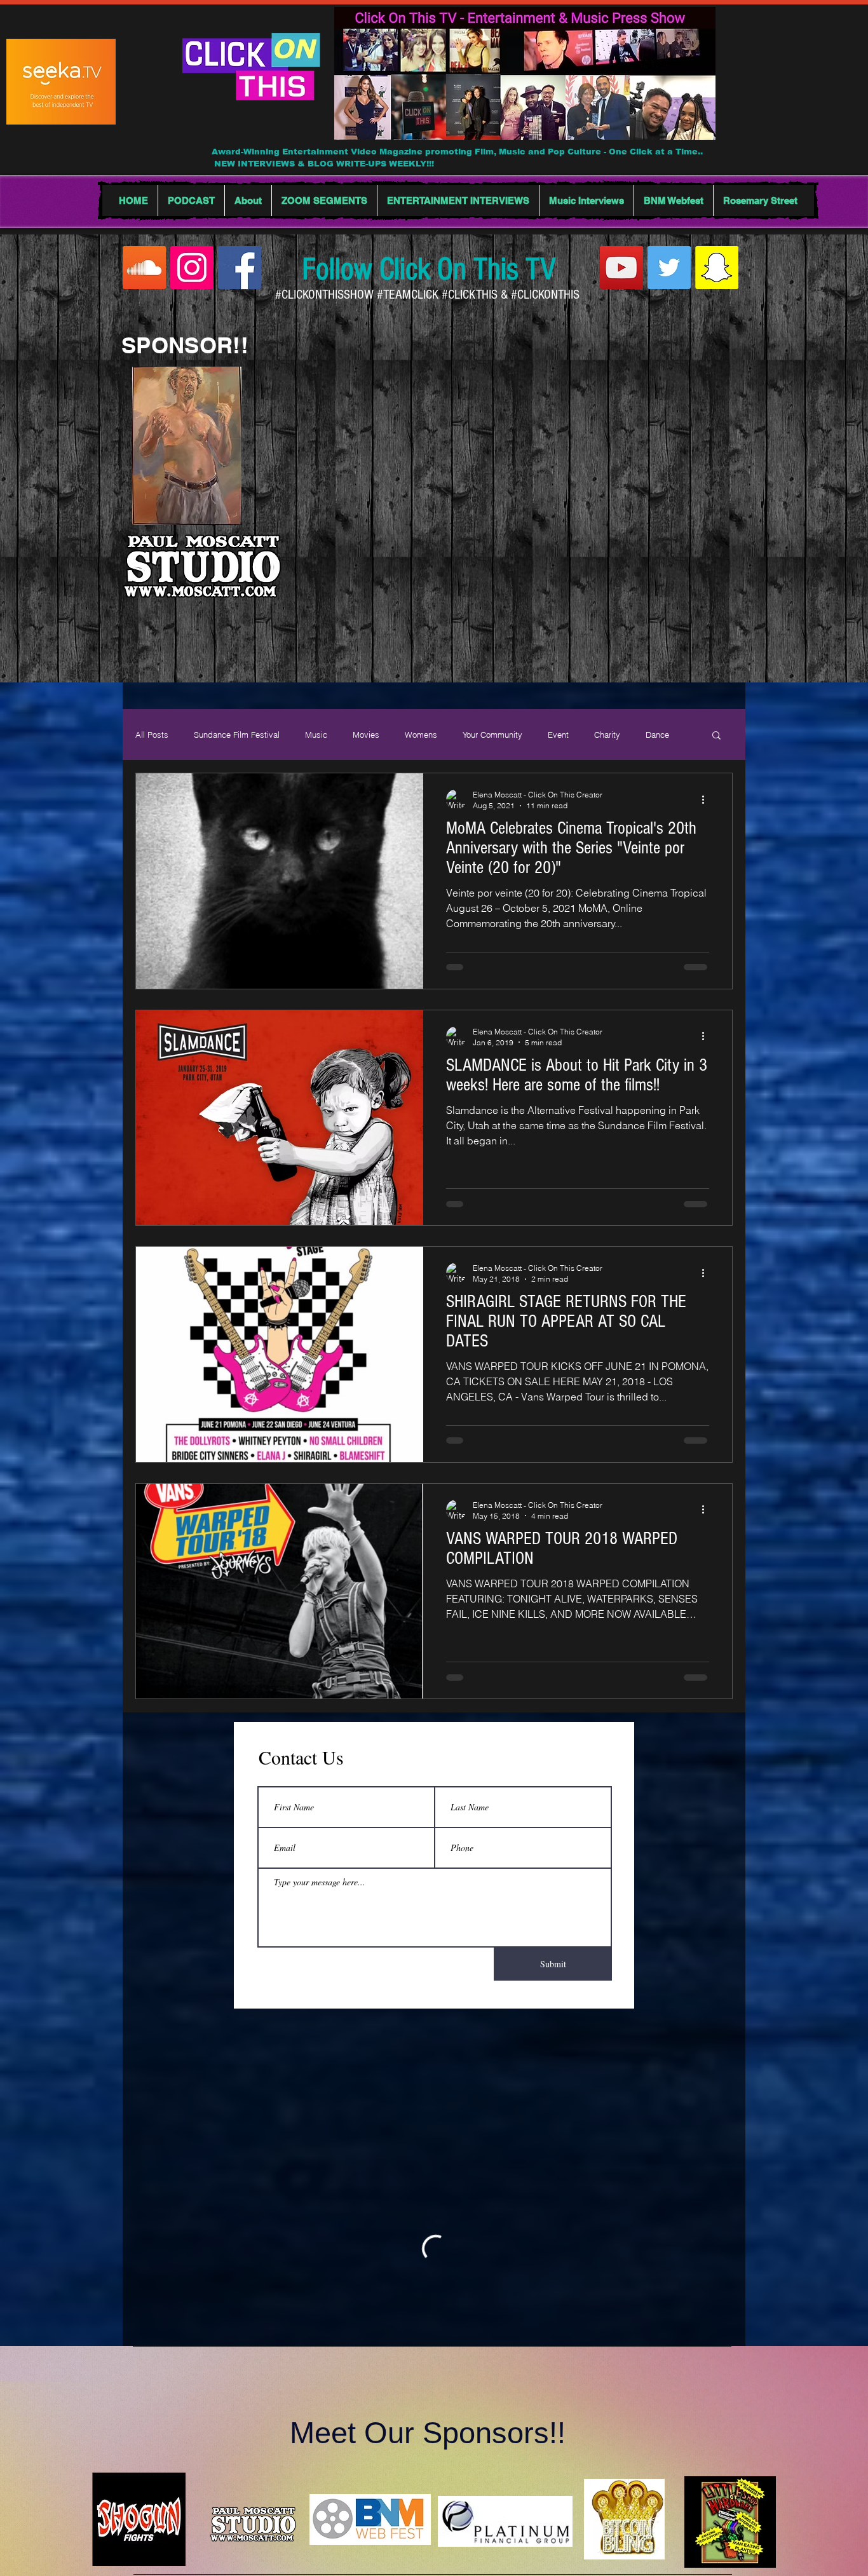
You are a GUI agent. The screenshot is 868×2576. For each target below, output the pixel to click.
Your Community (492, 735)
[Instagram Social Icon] (192, 268)
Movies (366, 735)
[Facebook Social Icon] (240, 268)
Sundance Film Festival (237, 735)
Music (316, 735)
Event (558, 735)
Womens (421, 735)
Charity (607, 735)
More (655, 735)
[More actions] (707, 799)
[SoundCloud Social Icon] (144, 268)
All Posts (152, 735)
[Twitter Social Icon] (669, 268)
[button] (716, 736)
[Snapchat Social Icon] (717, 268)
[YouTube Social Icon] (621, 268)
